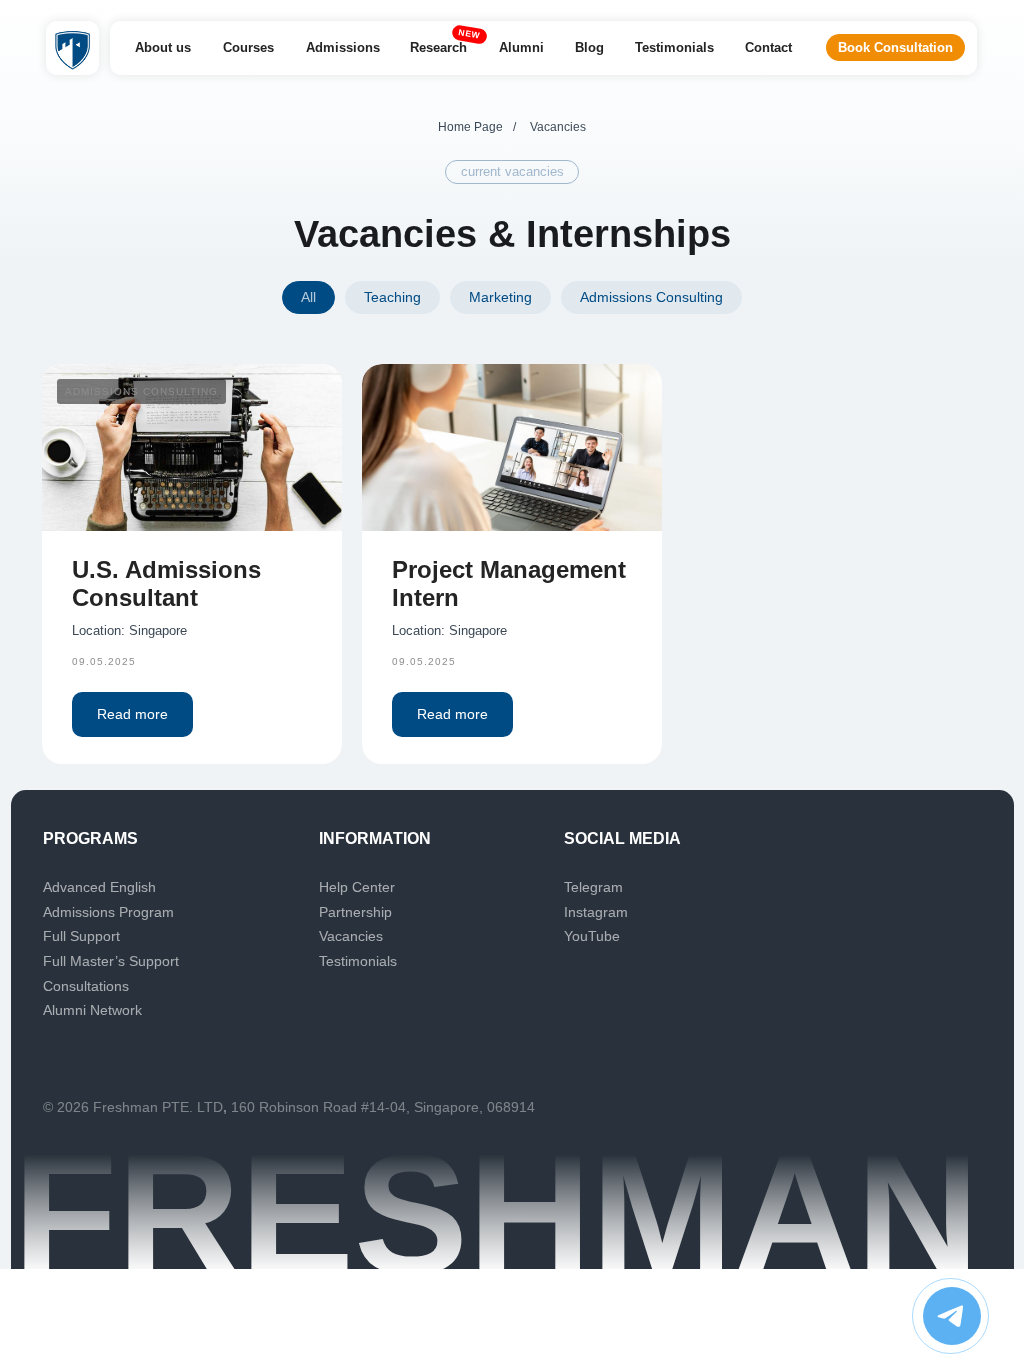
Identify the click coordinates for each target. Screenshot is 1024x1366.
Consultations (86, 986)
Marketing (500, 297)
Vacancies (351, 936)
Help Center (357, 887)
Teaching (392, 297)
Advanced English (99, 887)
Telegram (593, 887)
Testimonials (358, 961)
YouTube (592, 936)
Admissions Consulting (651, 297)
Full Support (81, 936)
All (308, 297)
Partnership (355, 912)
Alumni (66, 1010)
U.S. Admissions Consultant (166, 584)
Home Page (470, 127)
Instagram (596, 912)
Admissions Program (108, 912)
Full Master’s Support (111, 961)
